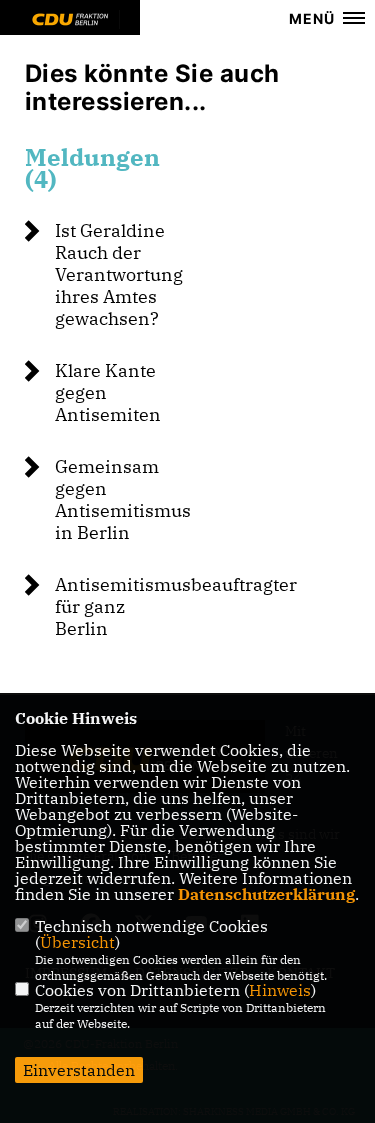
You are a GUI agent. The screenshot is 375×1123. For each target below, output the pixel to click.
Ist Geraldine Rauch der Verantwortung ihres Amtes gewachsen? (119, 274)
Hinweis (280, 990)
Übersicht (77, 942)
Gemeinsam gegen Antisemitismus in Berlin (123, 499)
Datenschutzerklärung (266, 894)
